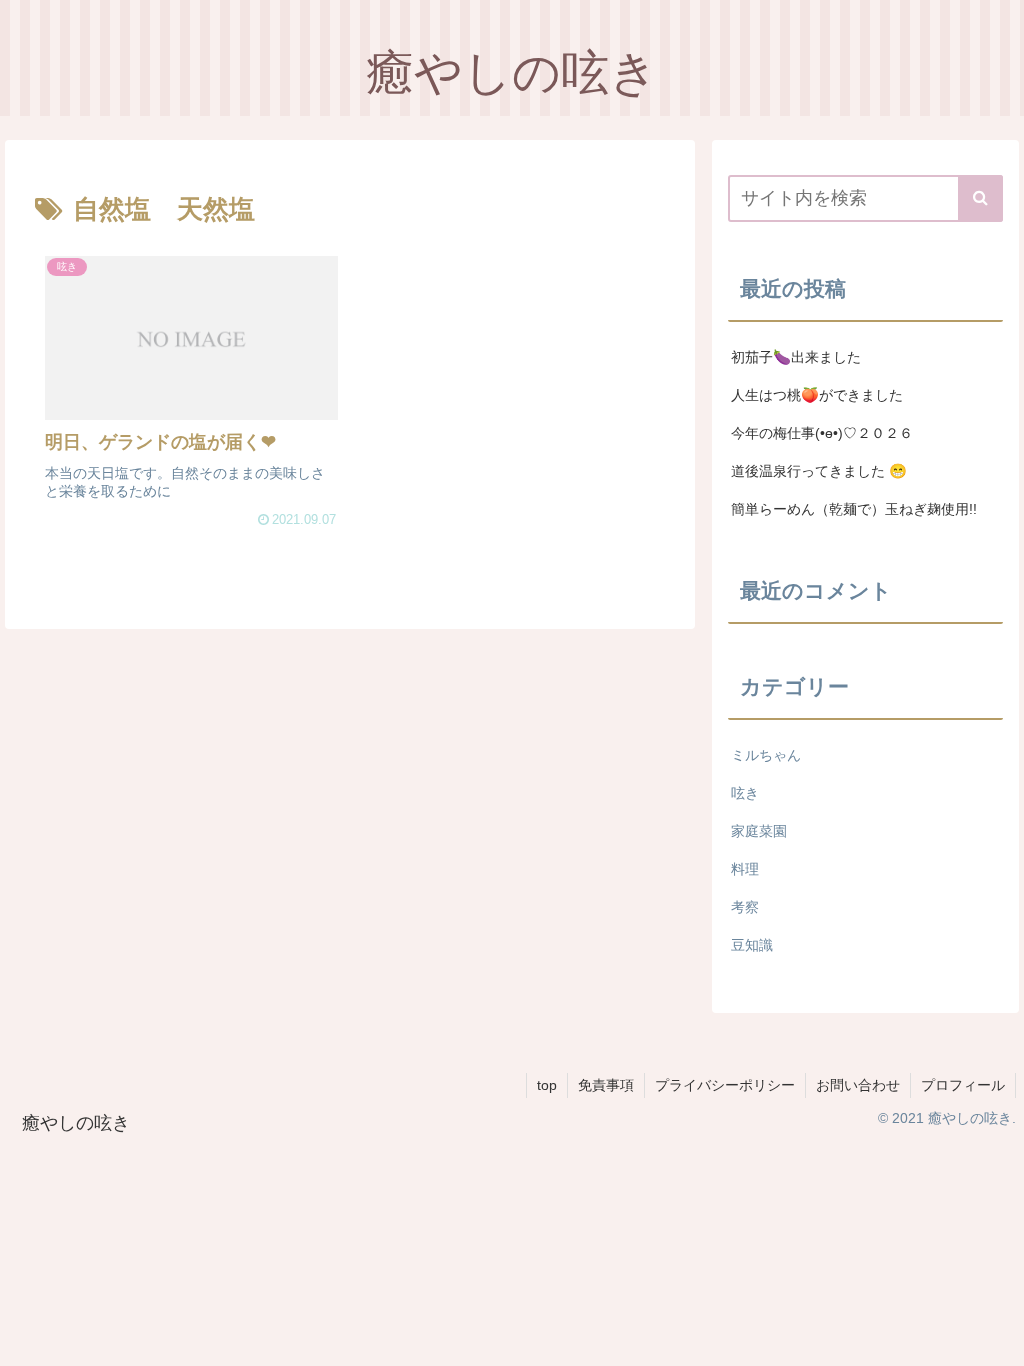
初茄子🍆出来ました (796, 357)
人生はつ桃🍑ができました (817, 395)
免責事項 (606, 1085)
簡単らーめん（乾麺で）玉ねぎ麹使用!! (854, 509)
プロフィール (963, 1085)
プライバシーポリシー (725, 1085)
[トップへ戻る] (994, 1336)
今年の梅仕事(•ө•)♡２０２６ (822, 433)
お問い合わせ (858, 1085)
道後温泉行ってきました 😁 (819, 471)
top (547, 1085)
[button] (980, 198)
